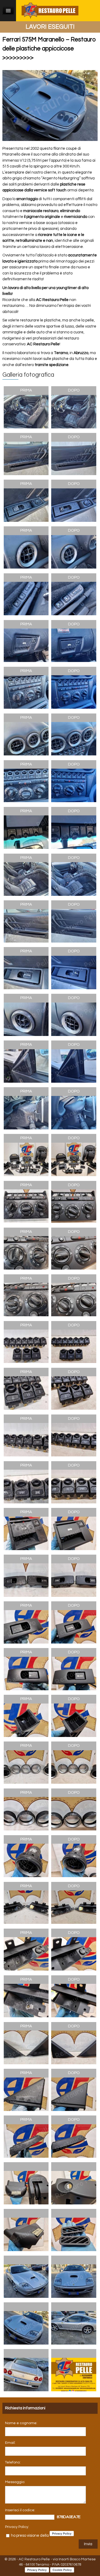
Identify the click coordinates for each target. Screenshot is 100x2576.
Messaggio (15, 2482)
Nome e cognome (21, 2423)
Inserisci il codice (20, 2510)
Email (10, 2443)
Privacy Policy (17, 2527)
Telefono (12, 2462)
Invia (88, 2544)
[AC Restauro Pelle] (50, 10)
